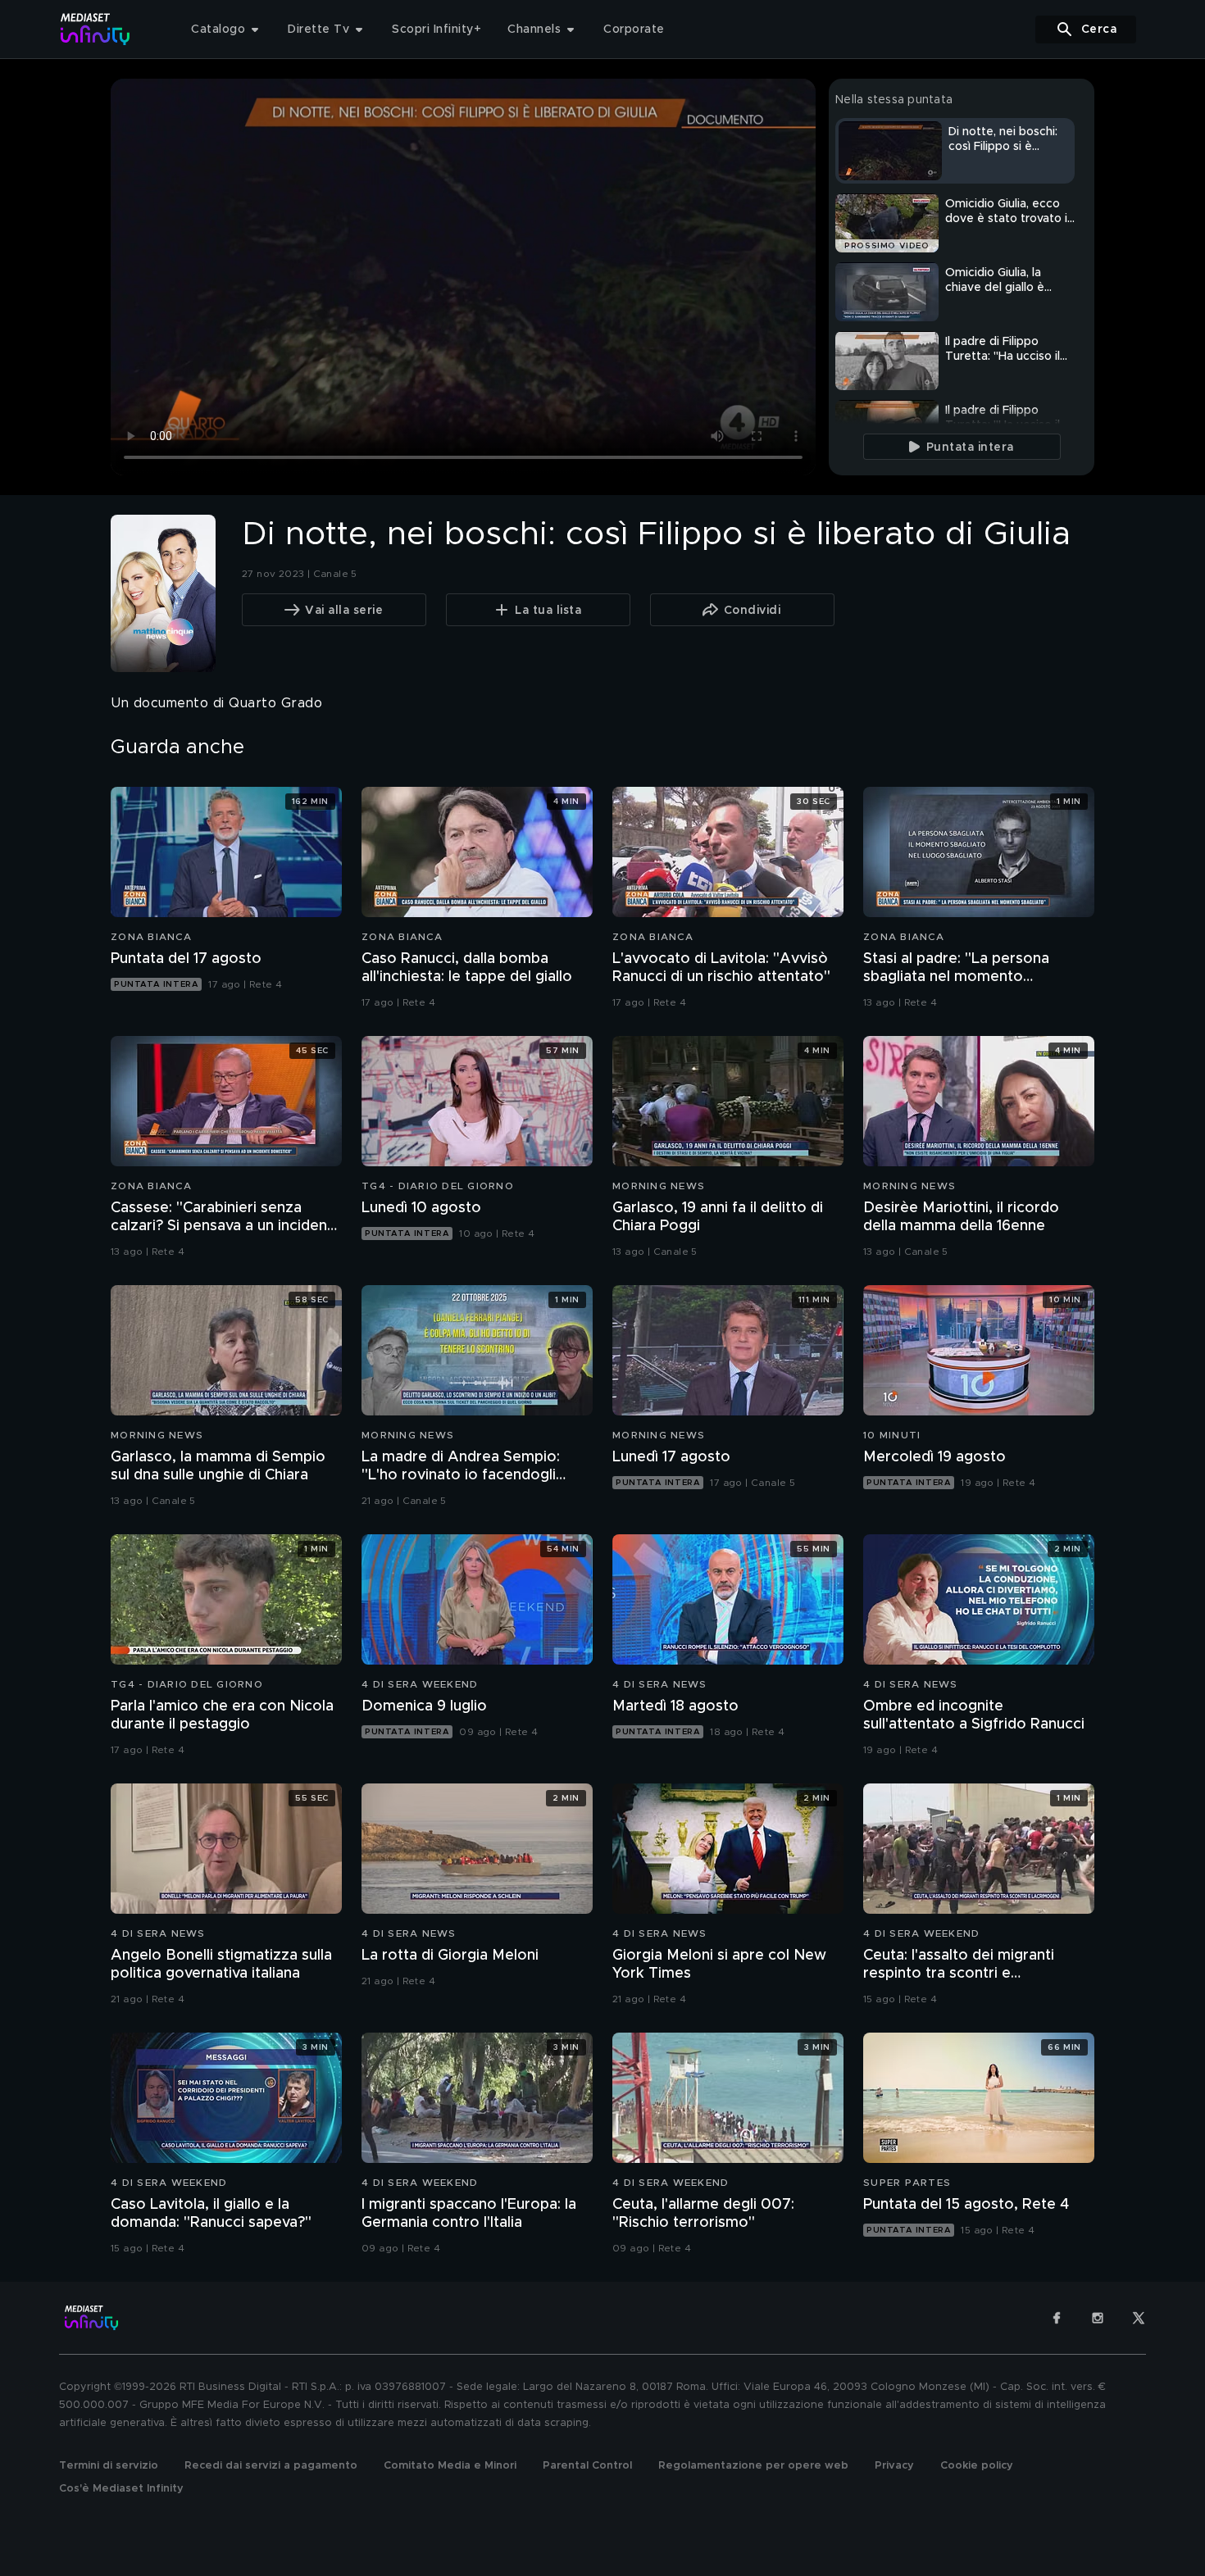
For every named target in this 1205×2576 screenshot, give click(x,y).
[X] (1139, 2318)
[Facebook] (1057, 2318)
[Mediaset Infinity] (95, 29)
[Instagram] (1098, 2318)
